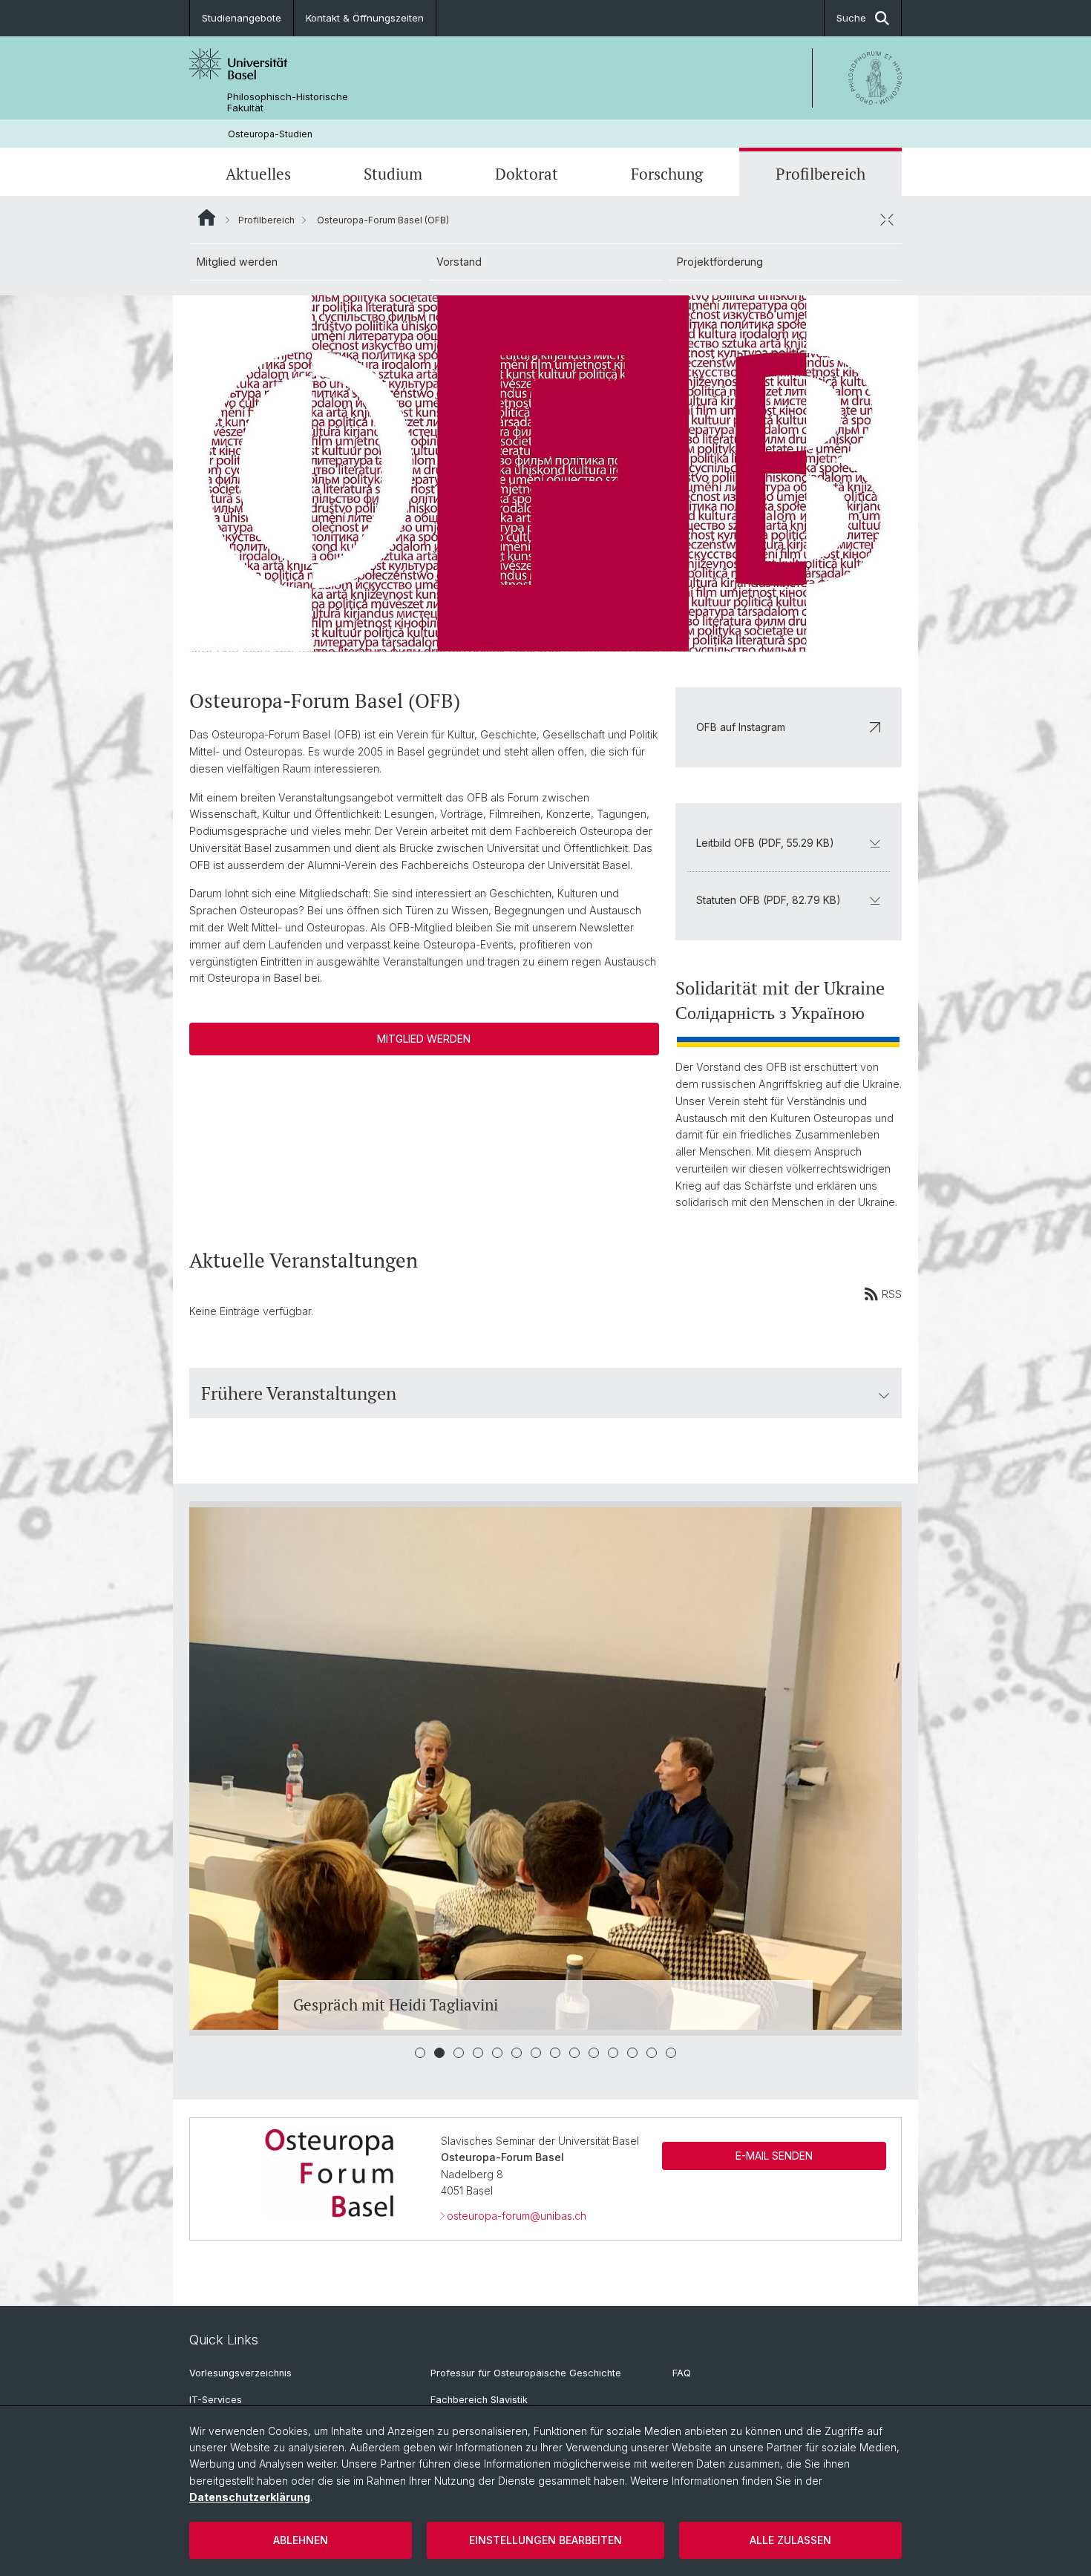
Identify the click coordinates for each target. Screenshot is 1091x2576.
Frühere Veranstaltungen (299, 1393)
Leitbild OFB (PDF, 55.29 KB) (765, 843)
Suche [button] (851, 18)
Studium (393, 174)
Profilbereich (820, 174)
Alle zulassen (790, 2540)
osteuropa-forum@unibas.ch (517, 2216)
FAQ (682, 2373)
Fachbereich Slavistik (479, 2400)
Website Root (207, 217)
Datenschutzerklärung (250, 2497)
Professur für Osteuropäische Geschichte (526, 2373)
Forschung (667, 174)
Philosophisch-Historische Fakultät (288, 102)
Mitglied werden (237, 262)
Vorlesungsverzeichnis (240, 2373)
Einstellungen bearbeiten (545, 2540)
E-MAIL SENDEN (774, 2156)
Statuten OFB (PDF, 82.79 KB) (769, 900)
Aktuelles (258, 174)
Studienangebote (242, 18)
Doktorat (527, 174)
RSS (892, 1294)
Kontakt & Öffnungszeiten (365, 18)
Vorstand (459, 262)
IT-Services (216, 2400)
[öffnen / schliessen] (887, 220)
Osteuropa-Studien (270, 134)
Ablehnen (301, 2540)
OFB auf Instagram (741, 727)
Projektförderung (720, 262)
